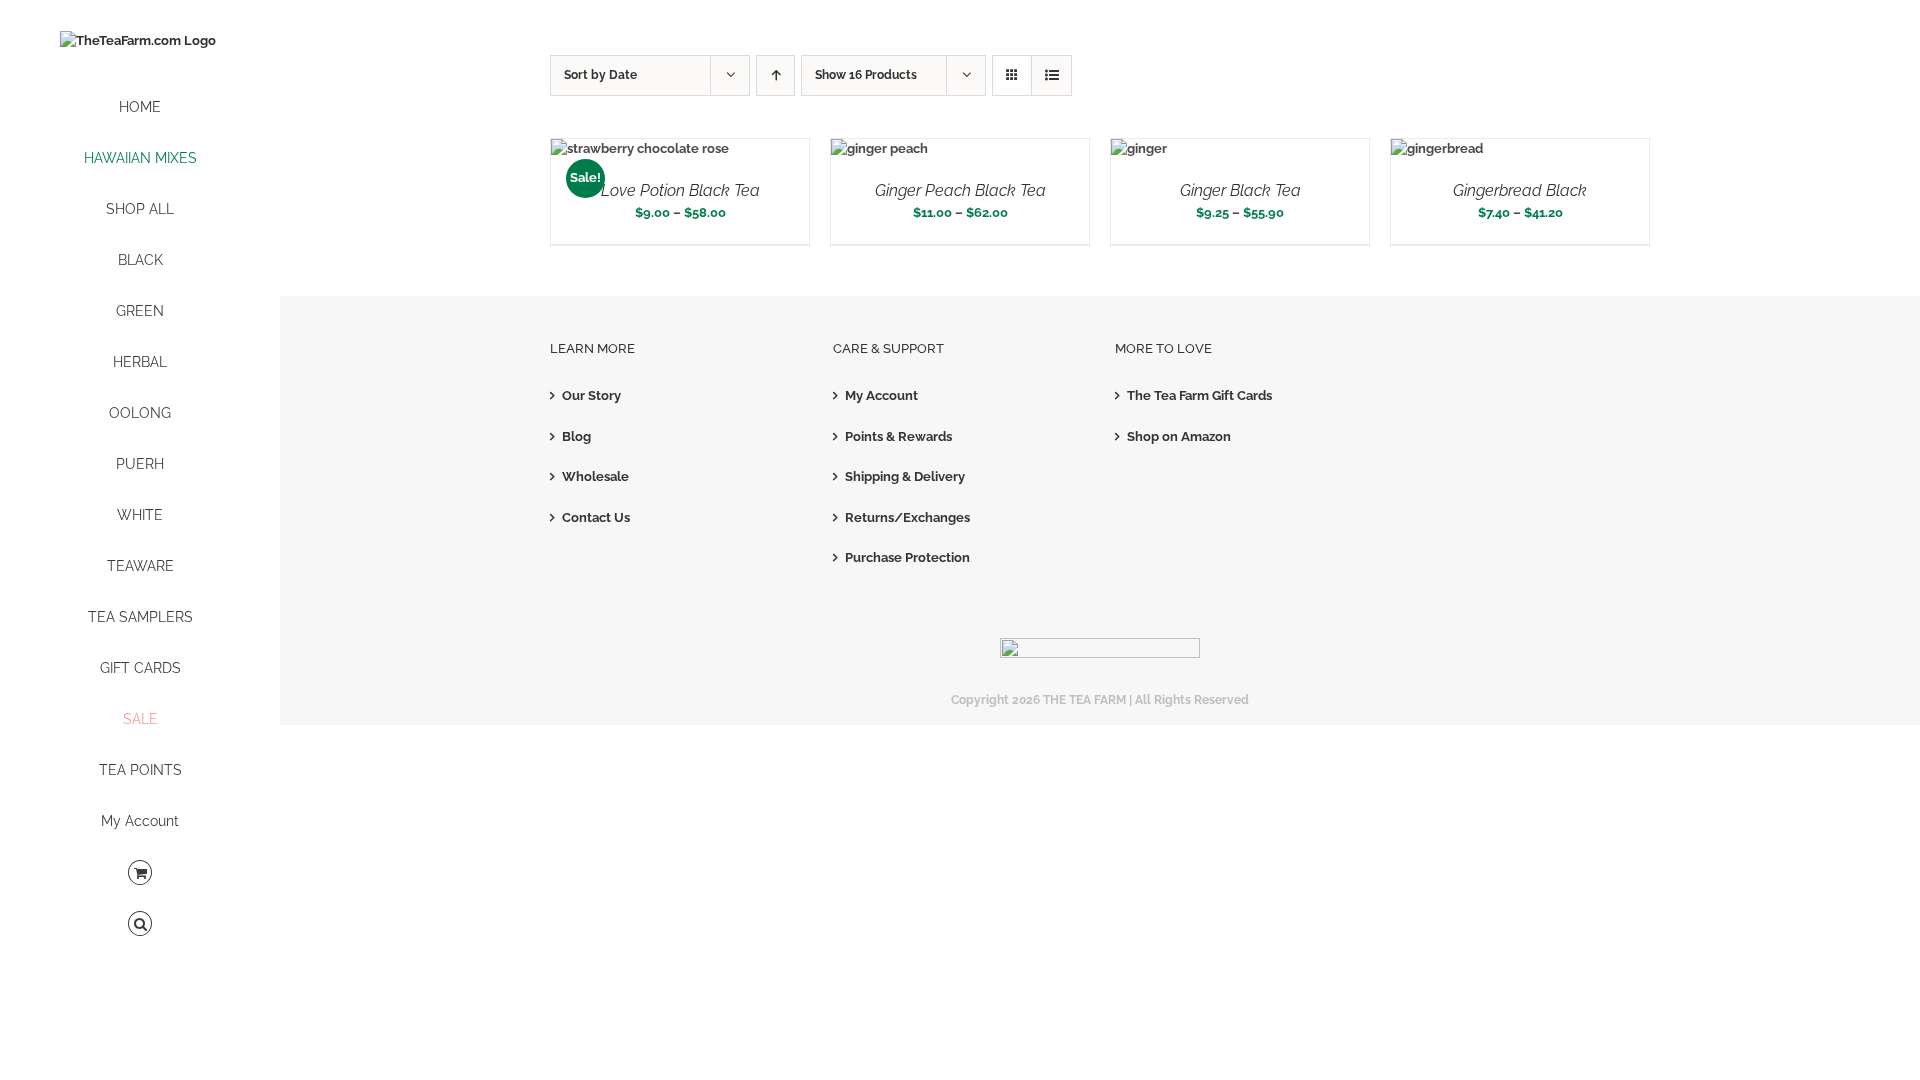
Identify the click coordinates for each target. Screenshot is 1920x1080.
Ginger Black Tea (1240, 190)
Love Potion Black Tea (680, 190)
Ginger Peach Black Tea (960, 190)
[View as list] (1051, 75)
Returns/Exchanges (907, 517)
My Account (881, 395)
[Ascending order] (775, 75)
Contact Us (596, 517)
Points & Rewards (898, 436)
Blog (576, 436)
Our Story (591, 395)
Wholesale (595, 476)
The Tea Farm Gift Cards (1199, 395)
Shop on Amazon (1179, 436)
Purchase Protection (907, 557)
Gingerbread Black (1520, 190)
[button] (140, 924)
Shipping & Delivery (905, 476)
